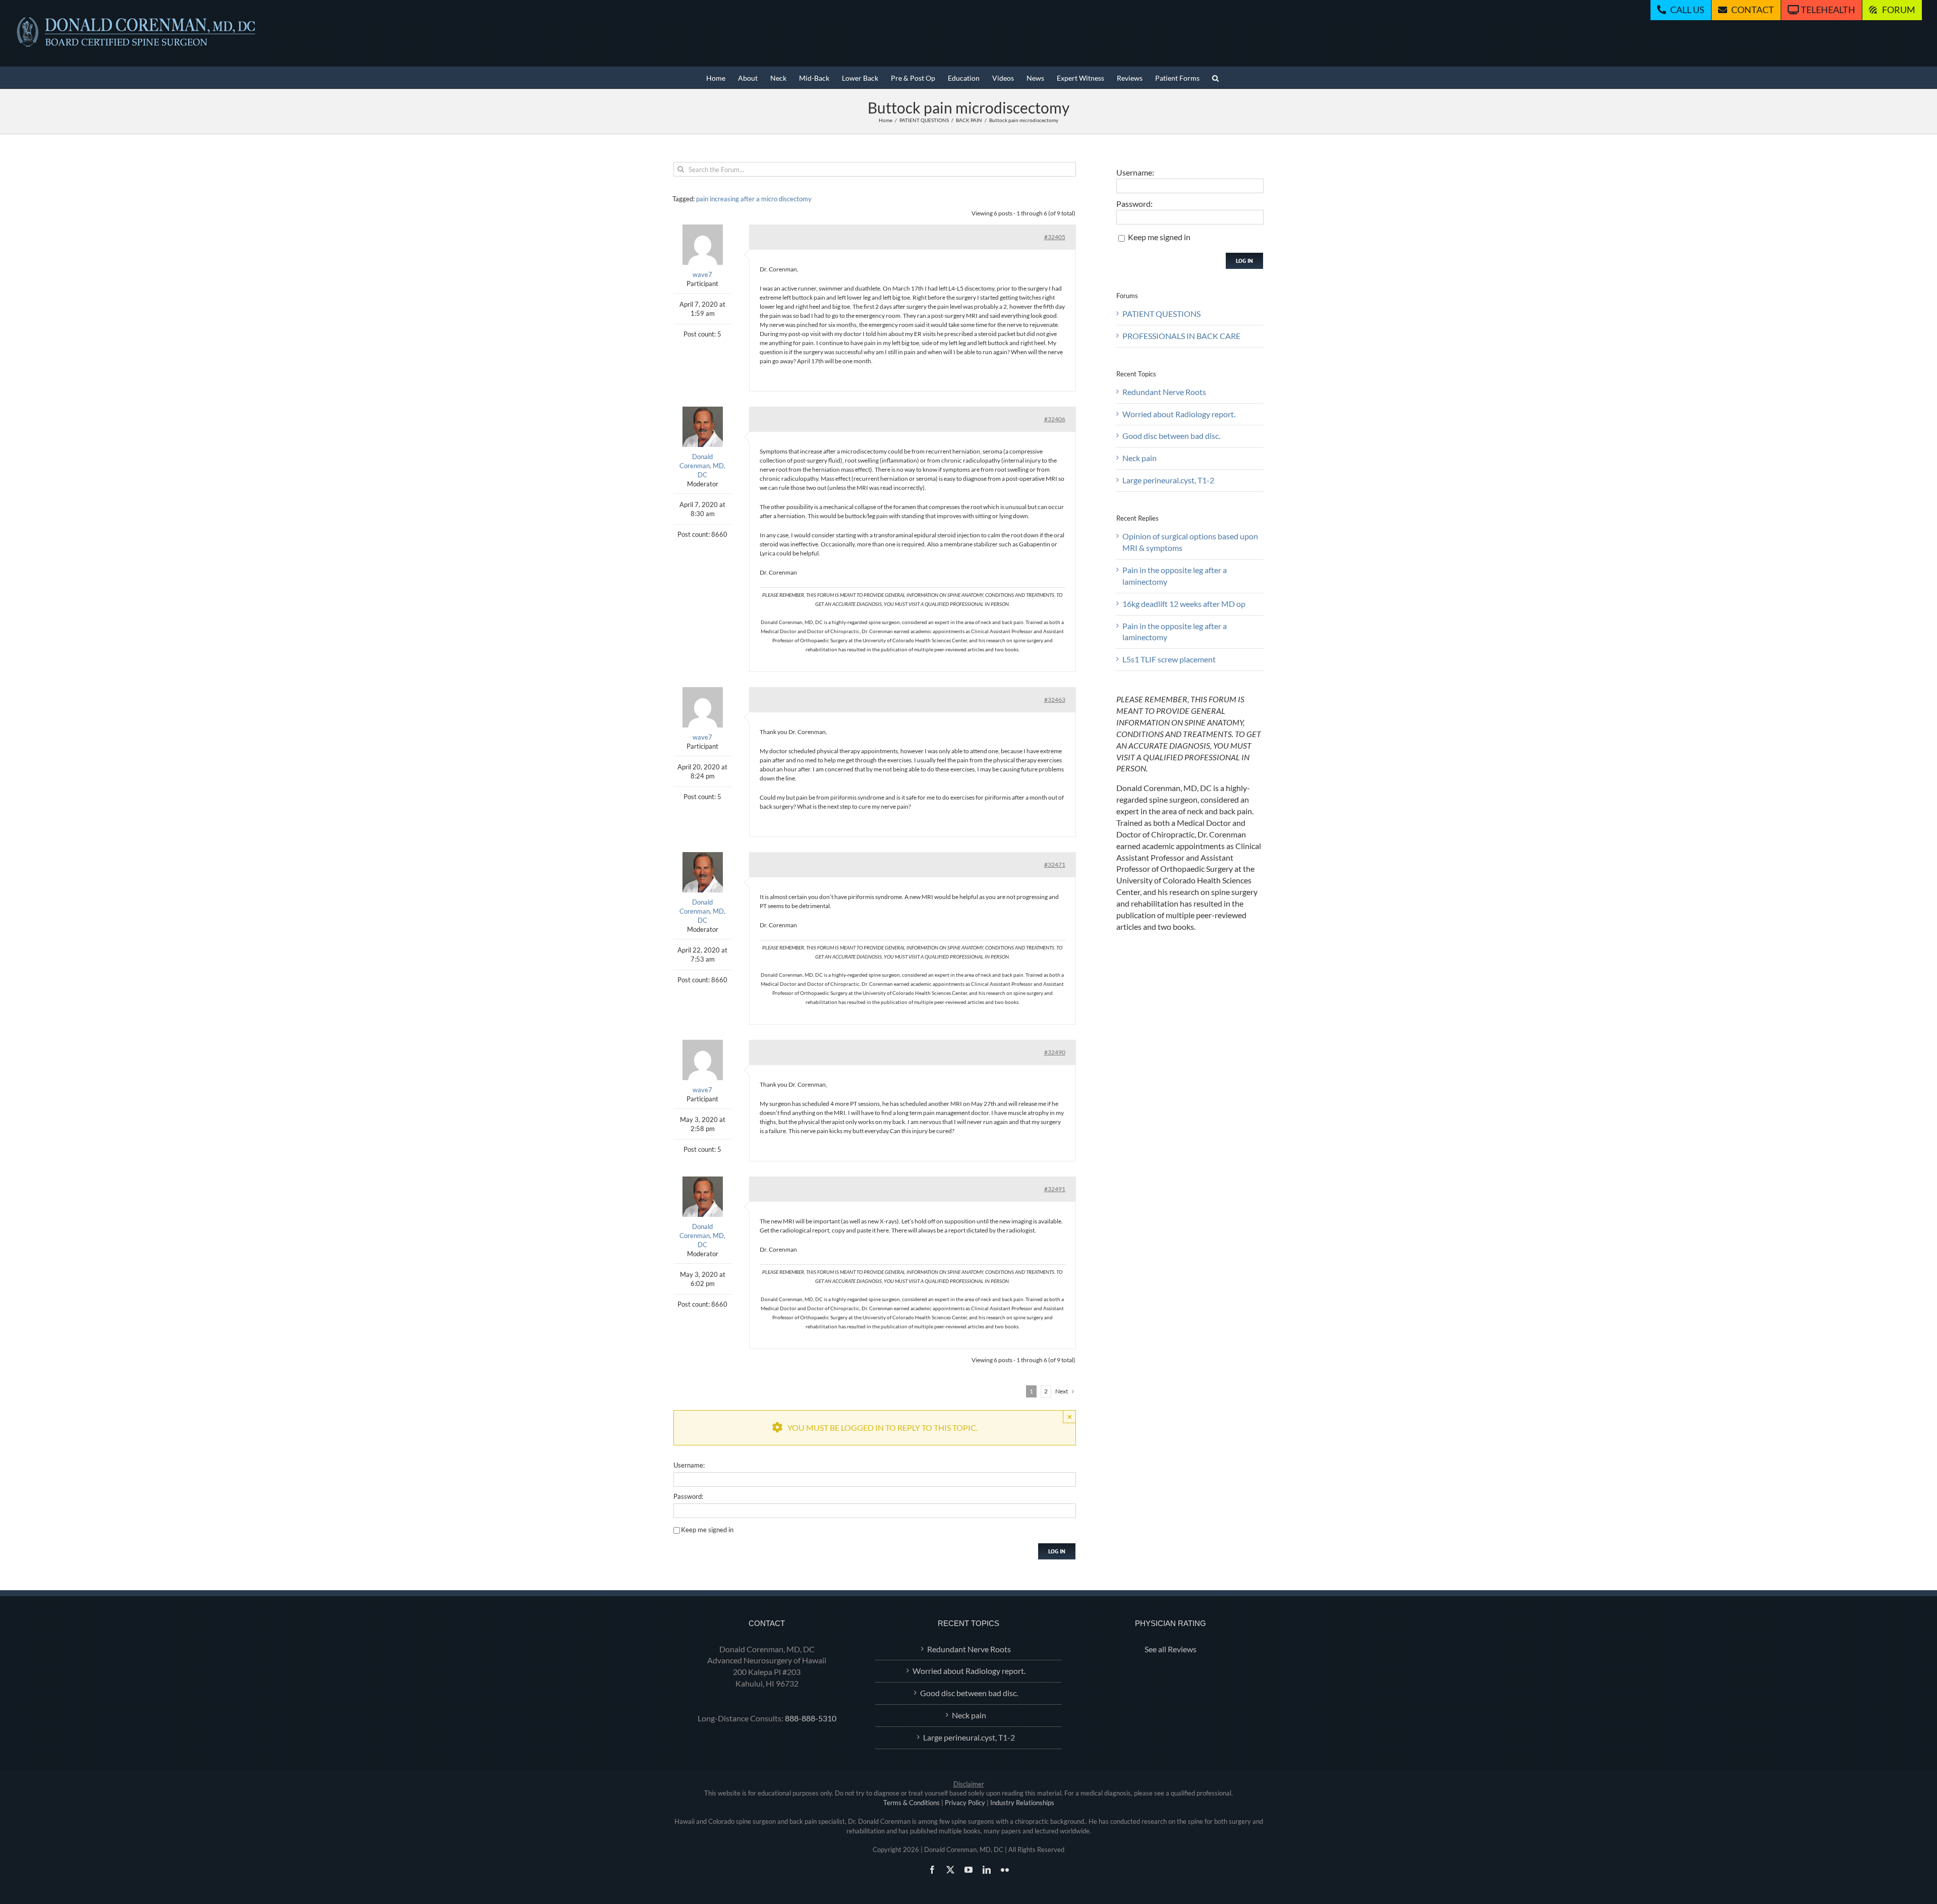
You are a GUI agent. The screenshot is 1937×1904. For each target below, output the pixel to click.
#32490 (1055, 1052)
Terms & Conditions (911, 1803)
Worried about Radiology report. (1179, 414)
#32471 (1055, 864)
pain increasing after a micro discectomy (754, 199)
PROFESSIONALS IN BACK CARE (1181, 336)
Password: (688, 1496)
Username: (689, 1465)
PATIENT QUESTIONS (1161, 314)
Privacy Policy (965, 1803)
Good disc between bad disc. (1171, 436)
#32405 (1055, 237)
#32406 (1055, 419)
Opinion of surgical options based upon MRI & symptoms (1190, 542)
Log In (1057, 1551)
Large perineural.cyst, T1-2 (1168, 480)
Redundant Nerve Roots (1164, 392)
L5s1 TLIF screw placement (1169, 659)
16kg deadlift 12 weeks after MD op (1184, 604)
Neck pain (1140, 458)
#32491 (1055, 1189)
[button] (1215, 77)
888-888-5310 (811, 1718)
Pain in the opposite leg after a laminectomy (1175, 576)
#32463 (1055, 699)
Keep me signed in (707, 1530)
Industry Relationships (1022, 1803)
